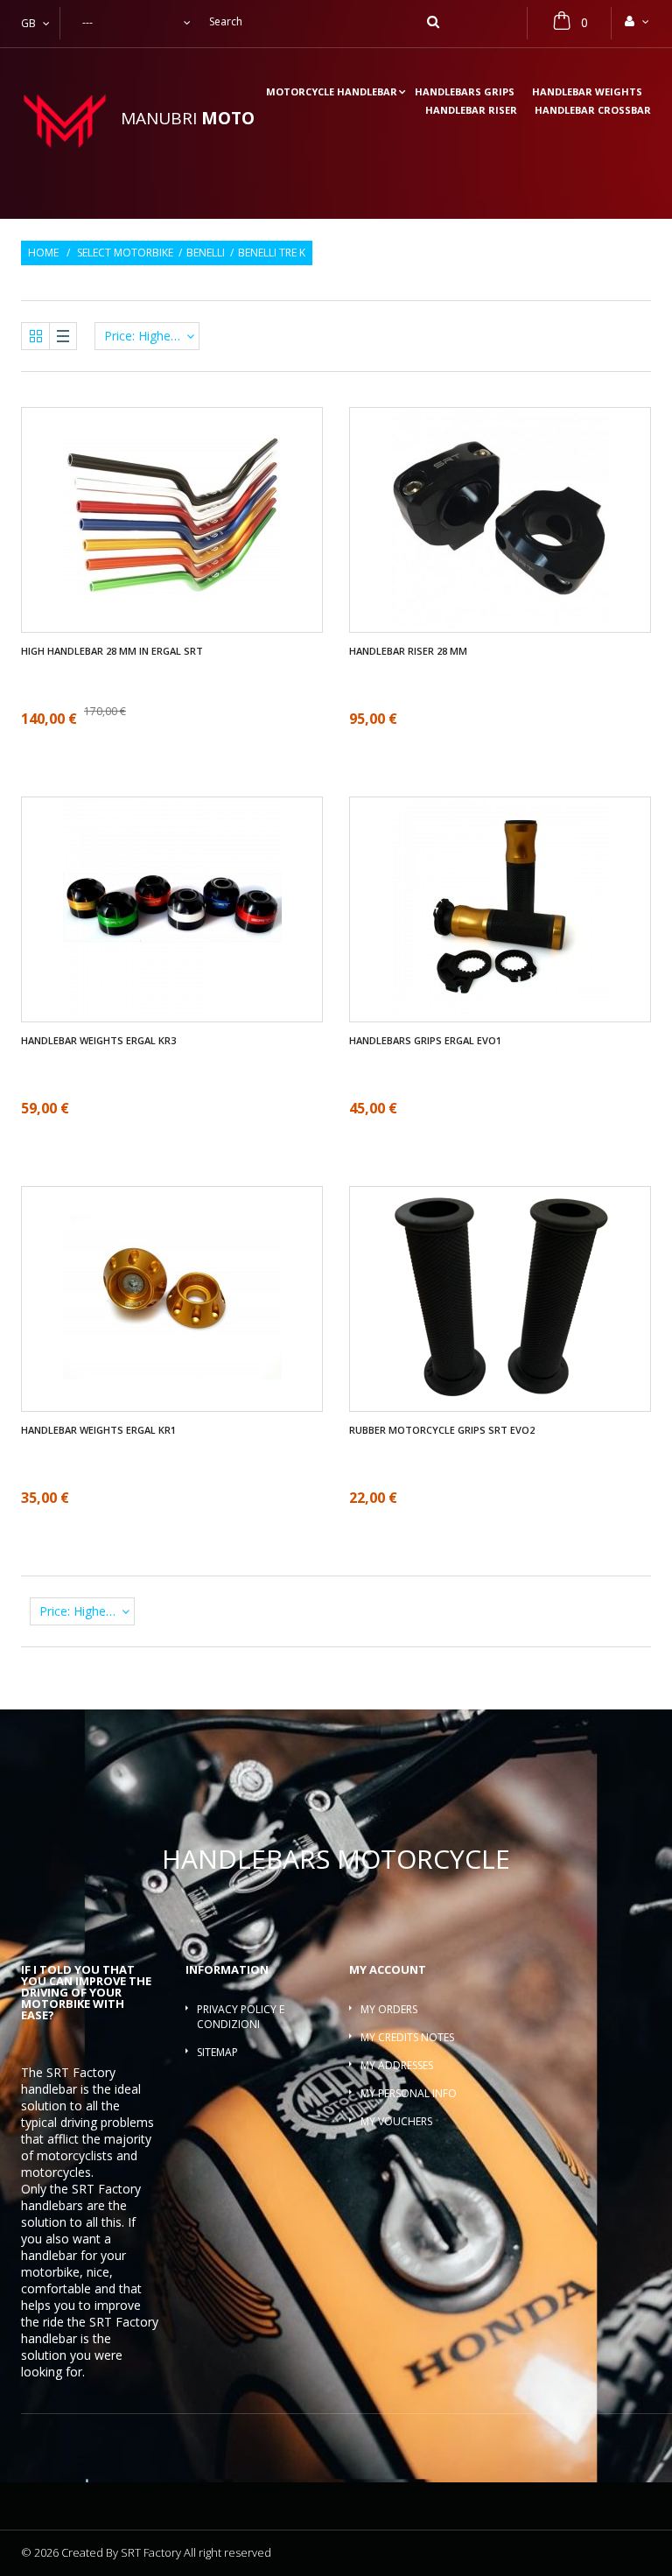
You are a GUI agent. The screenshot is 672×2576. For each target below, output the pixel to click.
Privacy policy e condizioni (241, 2017)
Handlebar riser (471, 111)
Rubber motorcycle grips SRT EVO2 (442, 1430)
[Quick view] (185, 572)
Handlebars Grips (465, 92)
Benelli (206, 253)
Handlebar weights (587, 92)
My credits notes (407, 2037)
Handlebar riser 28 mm (408, 651)
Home (43, 253)
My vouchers (396, 2121)
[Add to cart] (172, 962)
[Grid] (36, 336)
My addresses (397, 2065)
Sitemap (217, 2052)
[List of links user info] (638, 21)
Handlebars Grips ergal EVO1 (425, 1041)
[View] (159, 467)
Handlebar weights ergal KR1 (98, 1430)
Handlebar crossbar (593, 111)
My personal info (409, 2093)
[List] (63, 336)
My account (388, 1969)
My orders (389, 2009)
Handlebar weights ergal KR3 (98, 1041)
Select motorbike (125, 253)
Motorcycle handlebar (332, 92)
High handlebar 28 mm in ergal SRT (112, 651)
